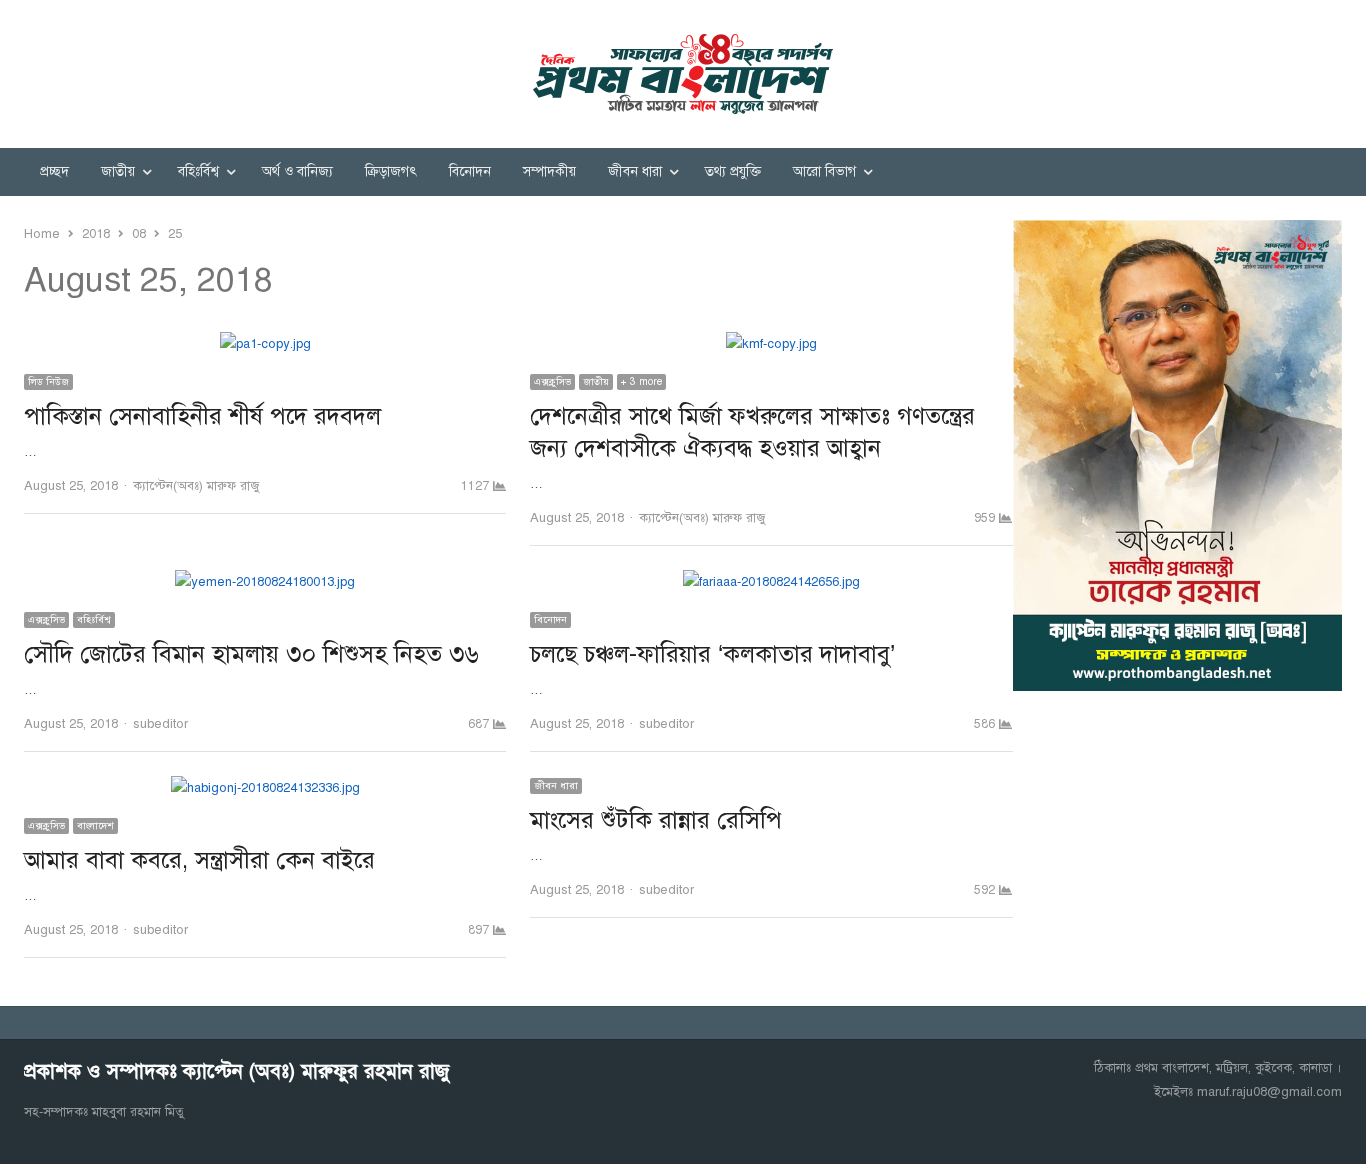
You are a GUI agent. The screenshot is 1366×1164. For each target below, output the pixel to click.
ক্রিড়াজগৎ (391, 171)
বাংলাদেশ (95, 825)
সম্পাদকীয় (549, 171)
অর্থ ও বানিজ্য (297, 171)
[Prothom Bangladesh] (683, 74)
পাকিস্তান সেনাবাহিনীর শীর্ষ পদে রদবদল (202, 416)
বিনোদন (470, 171)
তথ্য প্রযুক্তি (733, 171)
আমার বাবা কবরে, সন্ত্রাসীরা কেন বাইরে (199, 860)
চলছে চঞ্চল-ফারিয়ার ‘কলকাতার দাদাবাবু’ (712, 654)
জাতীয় (118, 171)
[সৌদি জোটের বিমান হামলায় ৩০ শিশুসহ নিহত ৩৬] (265, 582)
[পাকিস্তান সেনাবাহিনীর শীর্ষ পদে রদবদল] (265, 344)
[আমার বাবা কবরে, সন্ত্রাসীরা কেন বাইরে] (265, 788)
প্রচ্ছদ (54, 171)
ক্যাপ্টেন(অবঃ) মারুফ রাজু (196, 486)
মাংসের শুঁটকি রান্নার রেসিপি (656, 820)
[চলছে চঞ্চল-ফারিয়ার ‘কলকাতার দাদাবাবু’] (771, 582)
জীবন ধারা (635, 171)
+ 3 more (641, 381)
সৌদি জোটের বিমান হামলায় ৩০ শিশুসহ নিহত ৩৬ (251, 654)
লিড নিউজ (48, 381)
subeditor (160, 724)
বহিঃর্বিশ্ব (198, 171)
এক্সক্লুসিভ (552, 381)
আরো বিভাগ (824, 171)
